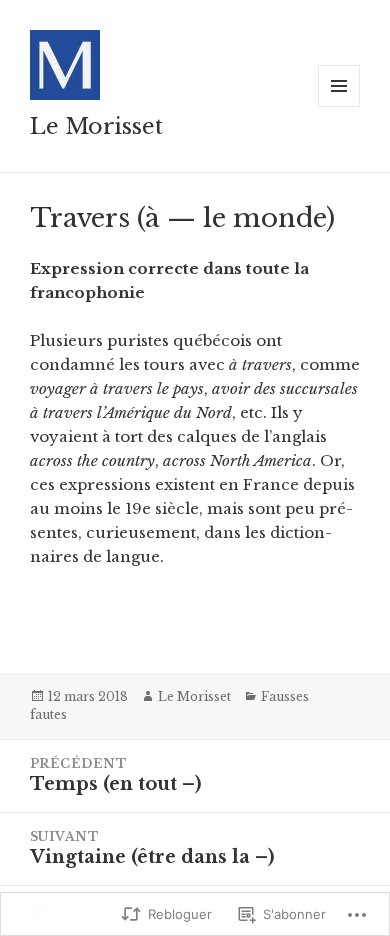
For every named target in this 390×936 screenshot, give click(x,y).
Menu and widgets (339, 106)
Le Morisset (96, 126)
